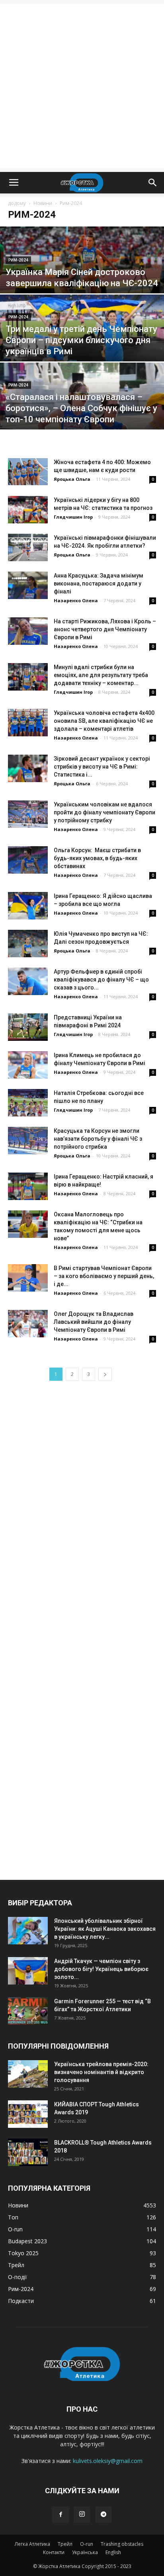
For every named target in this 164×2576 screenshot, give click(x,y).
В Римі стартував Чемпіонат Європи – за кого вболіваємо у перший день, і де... (104, 1276)
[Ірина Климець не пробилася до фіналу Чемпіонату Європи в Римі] (28, 1065)
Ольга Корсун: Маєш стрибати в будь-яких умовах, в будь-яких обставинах (97, 858)
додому (17, 203)
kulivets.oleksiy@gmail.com (108, 2461)
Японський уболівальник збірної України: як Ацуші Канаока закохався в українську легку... (105, 1929)
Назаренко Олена (76, 600)
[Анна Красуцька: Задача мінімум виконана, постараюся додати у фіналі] (28, 585)
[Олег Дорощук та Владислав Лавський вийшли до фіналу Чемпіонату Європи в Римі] (28, 1324)
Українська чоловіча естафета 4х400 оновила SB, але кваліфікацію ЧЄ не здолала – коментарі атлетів (104, 721)
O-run (87, 2544)
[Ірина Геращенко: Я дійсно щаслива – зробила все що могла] (28, 906)
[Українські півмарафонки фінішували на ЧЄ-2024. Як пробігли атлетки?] (28, 547)
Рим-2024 (18, 260)
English (113, 2552)
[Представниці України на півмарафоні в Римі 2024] (28, 1027)
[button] (153, 183)
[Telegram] (103, 2515)
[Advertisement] (82, 86)
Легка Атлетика (32, 2544)
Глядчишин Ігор (73, 517)
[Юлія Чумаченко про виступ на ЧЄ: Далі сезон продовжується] (28, 944)
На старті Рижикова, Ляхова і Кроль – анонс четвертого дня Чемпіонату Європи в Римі (105, 629)
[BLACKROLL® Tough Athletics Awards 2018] (28, 2152)
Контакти (54, 2552)
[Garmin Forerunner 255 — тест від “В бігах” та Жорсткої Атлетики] (28, 2011)
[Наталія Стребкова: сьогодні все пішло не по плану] (28, 1103)
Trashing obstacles (122, 2544)
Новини (43, 203)
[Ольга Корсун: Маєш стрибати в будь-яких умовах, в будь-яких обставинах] (28, 860)
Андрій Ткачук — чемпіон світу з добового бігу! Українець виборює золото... (101, 1969)
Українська (85, 2552)
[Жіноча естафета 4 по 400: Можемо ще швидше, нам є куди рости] (28, 472)
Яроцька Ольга (72, 479)
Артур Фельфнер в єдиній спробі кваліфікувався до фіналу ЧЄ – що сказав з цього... (101, 980)
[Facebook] (61, 2515)
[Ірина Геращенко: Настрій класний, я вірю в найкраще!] (28, 1186)
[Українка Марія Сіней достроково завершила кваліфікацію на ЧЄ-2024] (82, 277)
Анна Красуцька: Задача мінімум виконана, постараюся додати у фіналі (99, 584)
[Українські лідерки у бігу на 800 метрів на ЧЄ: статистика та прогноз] (28, 510)
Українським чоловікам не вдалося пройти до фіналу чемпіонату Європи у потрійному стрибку (104, 812)
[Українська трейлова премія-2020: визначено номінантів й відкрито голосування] (28, 2074)
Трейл (65, 2544)
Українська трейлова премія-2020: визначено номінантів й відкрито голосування (101, 2072)
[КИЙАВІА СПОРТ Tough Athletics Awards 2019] (28, 2114)
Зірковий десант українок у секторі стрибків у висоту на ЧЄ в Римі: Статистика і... (102, 767)
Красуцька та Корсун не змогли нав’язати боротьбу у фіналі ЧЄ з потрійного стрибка (98, 1139)
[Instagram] (82, 2515)
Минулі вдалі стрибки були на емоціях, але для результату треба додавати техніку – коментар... (101, 675)
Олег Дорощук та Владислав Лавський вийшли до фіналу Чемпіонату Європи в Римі (94, 1322)
